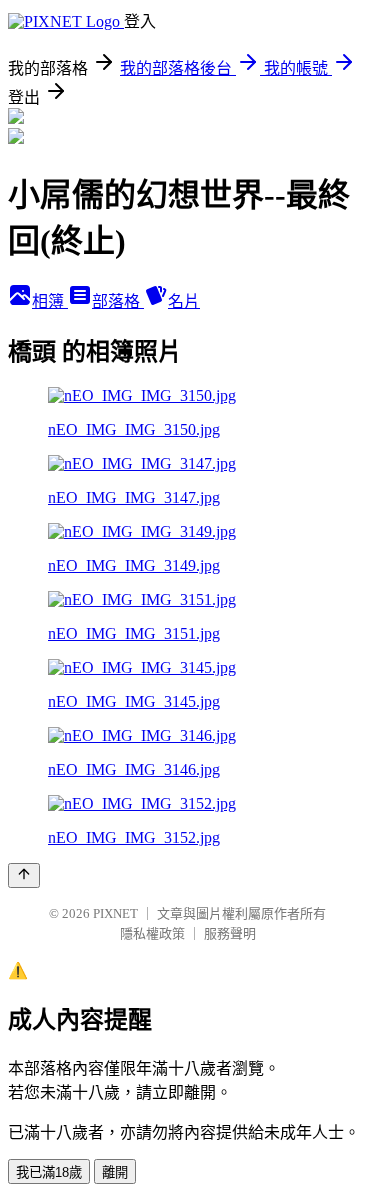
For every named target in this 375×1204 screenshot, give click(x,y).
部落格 (118, 301)
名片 (184, 301)
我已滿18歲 (49, 1172)
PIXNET (115, 913)
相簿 (50, 301)
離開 (115, 1172)
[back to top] (24, 875)
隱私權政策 (152, 933)
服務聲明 (230, 933)
